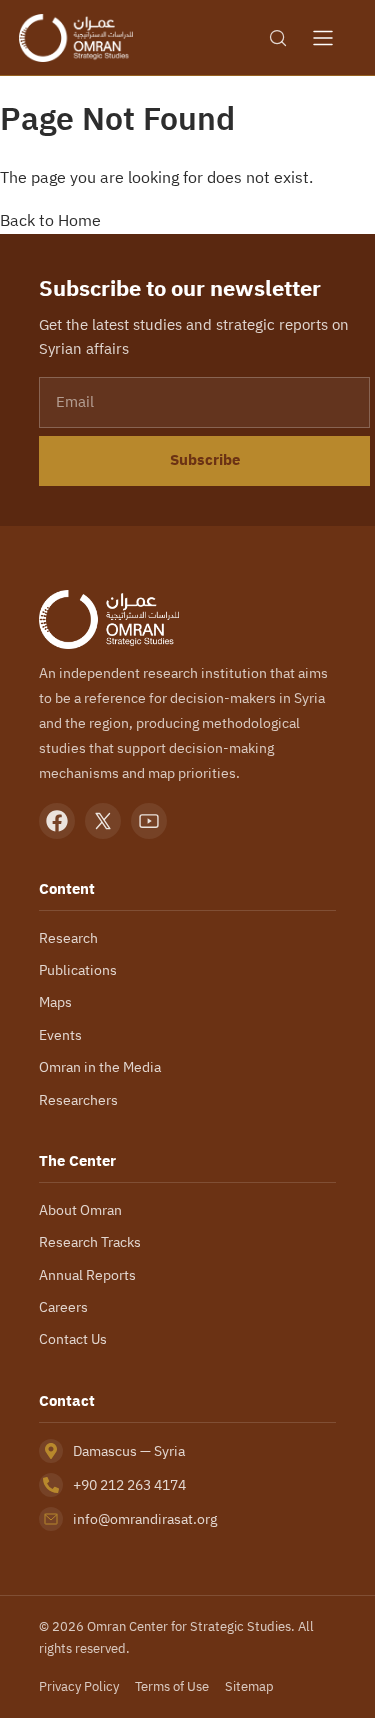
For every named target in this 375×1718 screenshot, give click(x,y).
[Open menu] (323, 38)
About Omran (80, 1210)
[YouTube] (149, 821)
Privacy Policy (79, 1686)
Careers (63, 1307)
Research (68, 938)
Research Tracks (90, 1242)
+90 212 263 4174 (129, 1485)
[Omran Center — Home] (76, 38)
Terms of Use (172, 1686)
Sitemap (249, 1686)
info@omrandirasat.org (145, 1519)
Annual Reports (87, 1275)
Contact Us (73, 1339)
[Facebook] (57, 821)
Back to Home (50, 220)
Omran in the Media (100, 1067)
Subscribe (205, 460)
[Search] (278, 38)
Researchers (78, 1100)
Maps (55, 1002)
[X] (103, 821)
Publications (78, 970)
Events (60, 1035)
